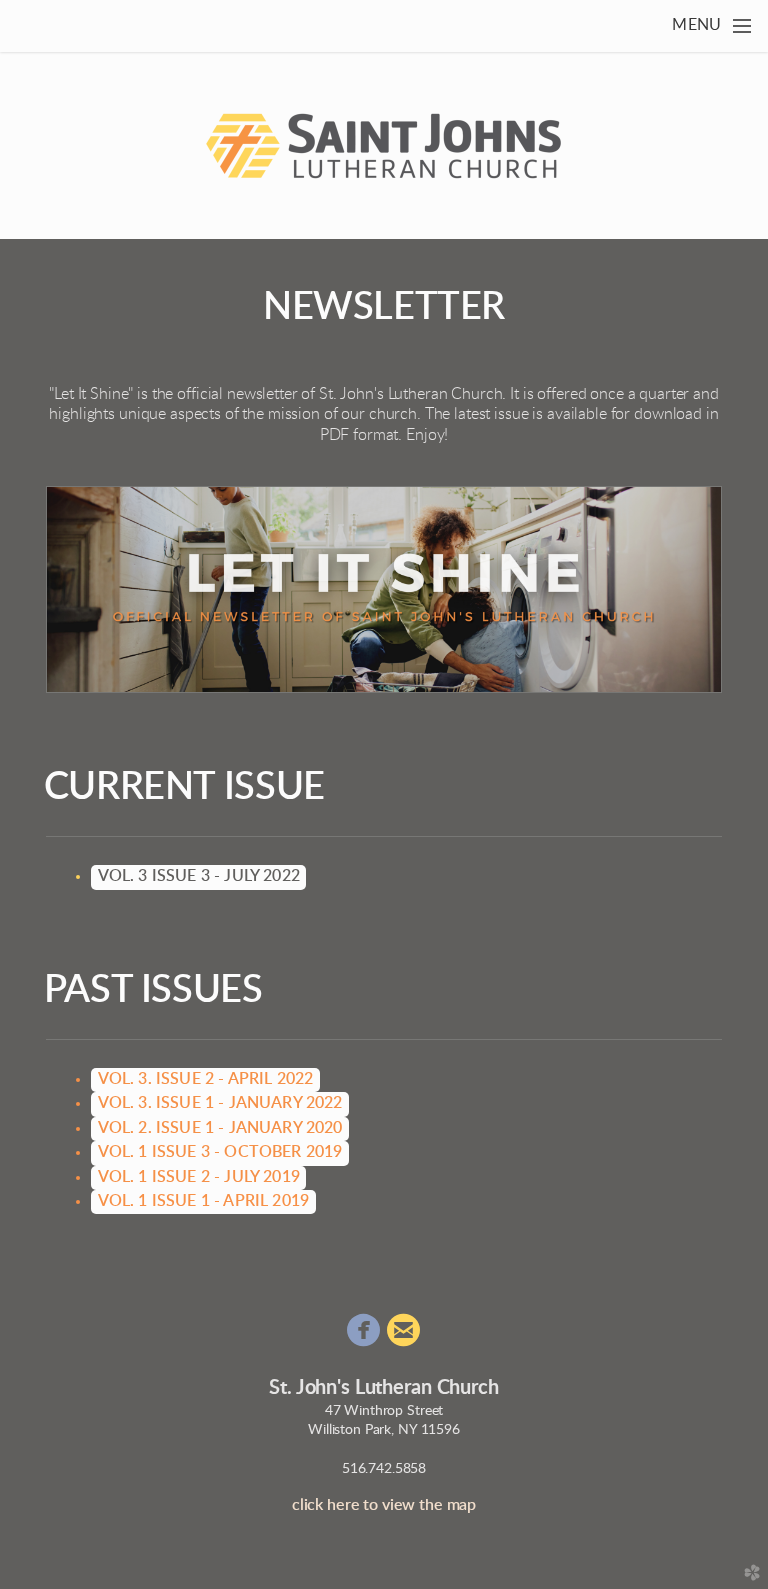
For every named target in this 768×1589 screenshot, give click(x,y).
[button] (198, 877)
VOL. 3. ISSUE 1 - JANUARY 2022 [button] (220, 1103)
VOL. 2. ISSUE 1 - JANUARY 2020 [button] (220, 1128)
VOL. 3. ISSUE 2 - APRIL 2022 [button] (206, 1079)
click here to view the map (384, 1505)
